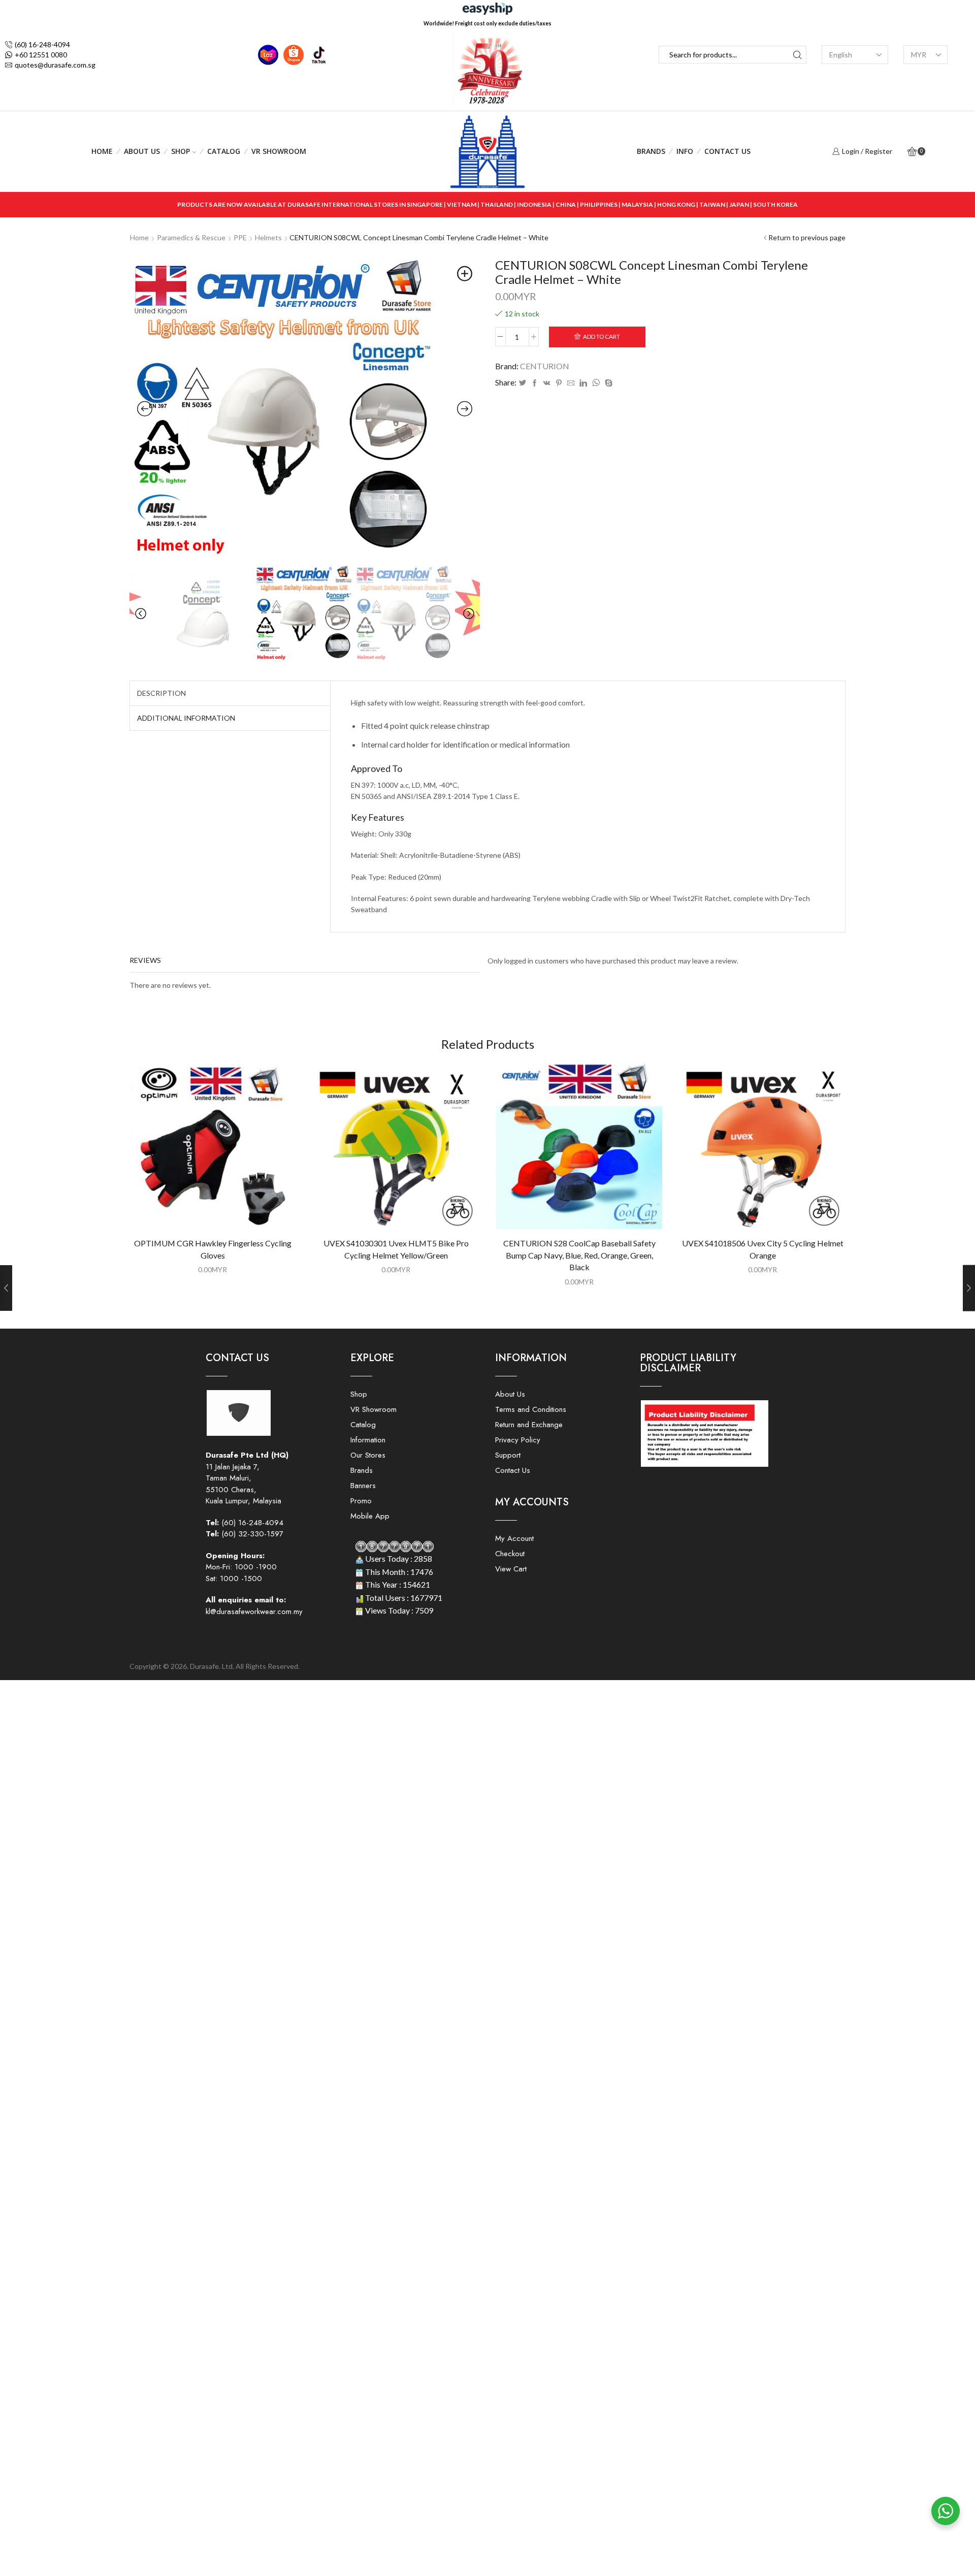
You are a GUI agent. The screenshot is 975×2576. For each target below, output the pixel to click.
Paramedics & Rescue (191, 237)
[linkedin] (583, 383)
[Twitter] (523, 383)
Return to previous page (807, 237)
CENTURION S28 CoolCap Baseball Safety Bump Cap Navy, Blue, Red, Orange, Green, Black (579, 1255)
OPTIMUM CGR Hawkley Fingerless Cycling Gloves (213, 1249)
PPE (240, 237)
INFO (685, 151)
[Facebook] (535, 383)
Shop (181, 151)
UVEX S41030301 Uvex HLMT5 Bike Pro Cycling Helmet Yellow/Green (396, 1249)
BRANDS (651, 151)
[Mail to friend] (571, 383)
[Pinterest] (559, 383)
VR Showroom (279, 151)
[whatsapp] (596, 383)
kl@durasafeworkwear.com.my (254, 1612)
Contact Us (727, 151)
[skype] (607, 383)
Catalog (224, 151)
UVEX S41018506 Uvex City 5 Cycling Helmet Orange (763, 1249)
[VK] (547, 383)
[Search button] (798, 55)
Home (102, 151)
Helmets (268, 237)
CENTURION (545, 366)
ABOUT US (142, 151)
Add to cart (602, 336)
